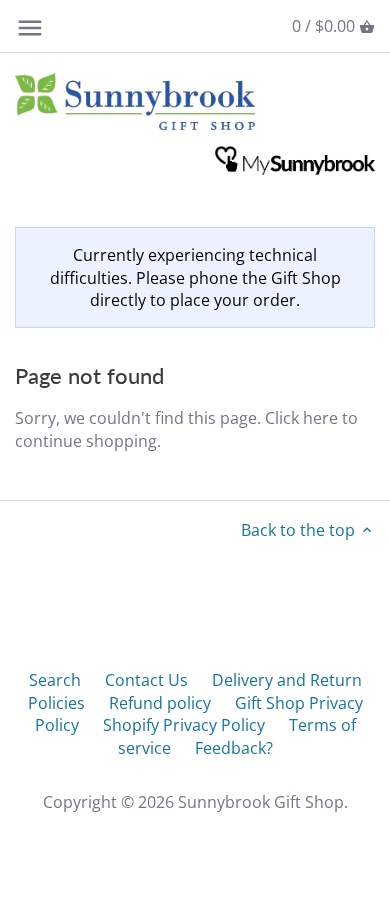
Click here (301, 418)
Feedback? (234, 748)
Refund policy (160, 703)
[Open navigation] (30, 28)
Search (55, 680)
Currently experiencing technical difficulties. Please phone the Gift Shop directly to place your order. (195, 277)
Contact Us (146, 680)
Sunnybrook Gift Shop (261, 802)
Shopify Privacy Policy (184, 725)
